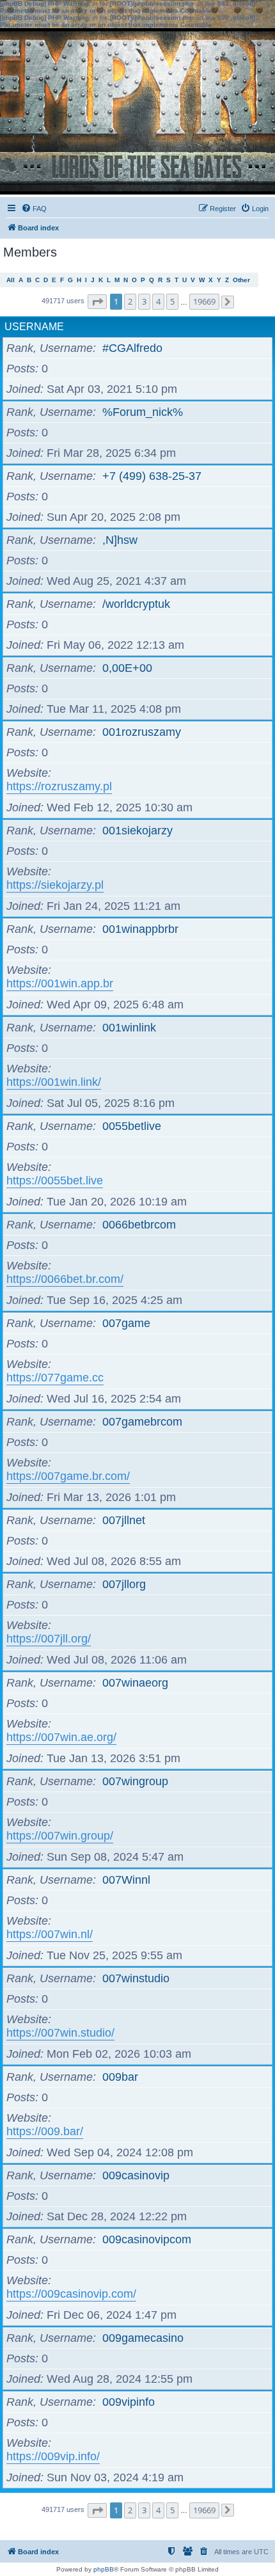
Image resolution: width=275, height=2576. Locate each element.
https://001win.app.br (60, 983)
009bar (120, 2077)
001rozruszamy (142, 732)
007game (126, 1323)
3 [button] (144, 301)
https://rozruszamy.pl (59, 786)
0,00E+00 (127, 668)
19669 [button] (204, 301)
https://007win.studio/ (60, 2033)
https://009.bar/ (45, 2131)
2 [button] (130, 301)
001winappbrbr (140, 929)
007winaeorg (135, 1683)
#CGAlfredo (132, 348)
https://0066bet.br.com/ (65, 1279)
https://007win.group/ (60, 1836)
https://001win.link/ (54, 1082)
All (11, 280)
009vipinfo (129, 2402)
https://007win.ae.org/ (61, 1737)
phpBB (104, 2569)
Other (241, 280)
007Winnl (126, 1880)
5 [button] (172, 301)
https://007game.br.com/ (68, 1476)
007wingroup (135, 1781)
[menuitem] (34, 209)
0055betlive (132, 1126)
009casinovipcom (147, 2239)
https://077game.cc (55, 1378)
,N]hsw (120, 540)
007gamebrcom (142, 1422)
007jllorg (124, 1584)
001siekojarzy (137, 831)
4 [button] (158, 301)
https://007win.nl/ (50, 1934)
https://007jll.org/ (49, 1639)
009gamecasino (143, 2338)
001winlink (129, 1028)
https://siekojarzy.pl (55, 885)
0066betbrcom (139, 1225)
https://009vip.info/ (53, 2456)
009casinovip (136, 2175)
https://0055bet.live (55, 1181)
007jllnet (124, 1520)
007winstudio (136, 1978)
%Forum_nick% (143, 412)
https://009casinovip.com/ (71, 2294)
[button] (97, 302)
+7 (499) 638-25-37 (152, 476)
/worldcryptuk (136, 604)
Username (34, 327)
